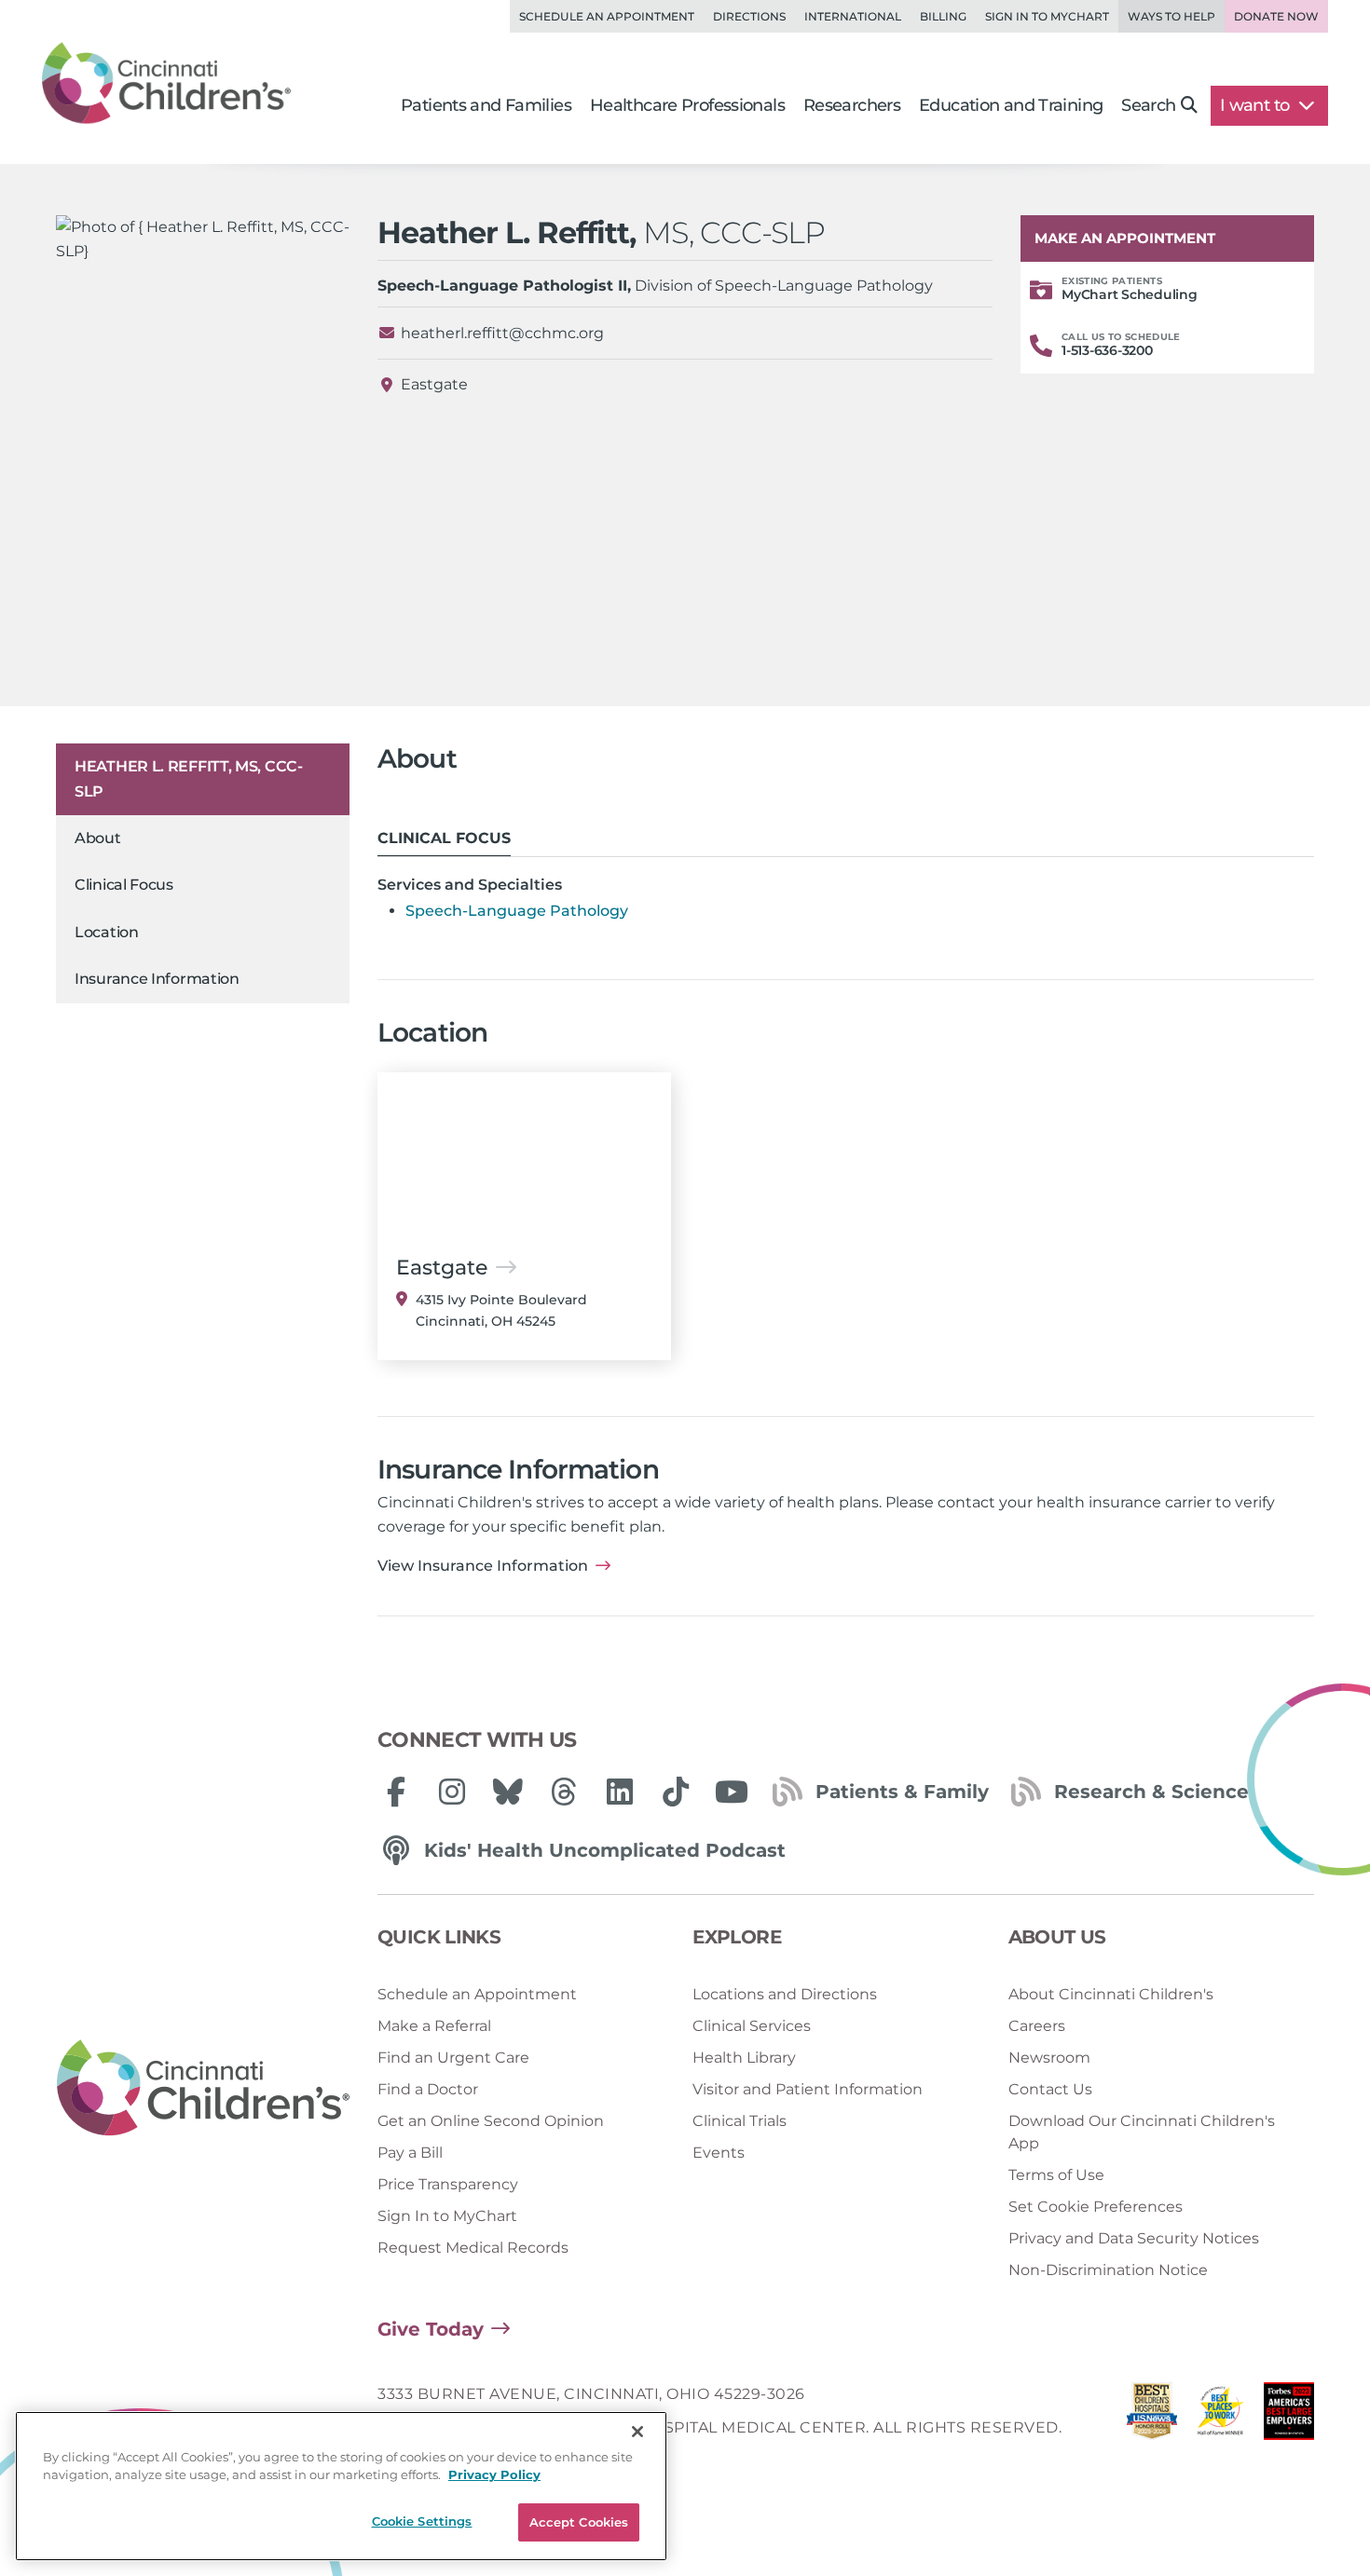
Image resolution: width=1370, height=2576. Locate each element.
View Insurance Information (483, 1566)
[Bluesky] (508, 1792)
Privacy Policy (494, 2475)
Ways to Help (1171, 16)
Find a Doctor (428, 2089)
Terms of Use (1056, 2175)
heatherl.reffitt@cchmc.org (502, 333)
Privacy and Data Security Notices (1134, 2238)
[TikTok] (676, 1792)
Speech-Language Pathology (517, 911)
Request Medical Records (473, 2248)
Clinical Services (752, 2026)
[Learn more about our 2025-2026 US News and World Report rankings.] (1152, 2416)
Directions (749, 16)
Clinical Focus (124, 886)
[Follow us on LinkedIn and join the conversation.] (620, 1792)
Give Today (431, 2329)
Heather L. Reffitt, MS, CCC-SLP (189, 778)
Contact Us (1050, 2089)
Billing (943, 16)
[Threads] (564, 1792)
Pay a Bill (410, 2153)
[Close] (637, 2432)
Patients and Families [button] (486, 105)
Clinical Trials (740, 2121)
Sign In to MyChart (447, 2216)
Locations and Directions (785, 1994)
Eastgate (434, 384)
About (98, 838)
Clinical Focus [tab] (444, 838)
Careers (1037, 2026)
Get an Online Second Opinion (491, 2121)
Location (107, 932)
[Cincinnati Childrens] (203, 2089)
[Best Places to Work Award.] (1221, 2416)
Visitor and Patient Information (808, 2089)
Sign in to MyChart (1047, 16)
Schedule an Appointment (607, 16)
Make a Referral (434, 2026)
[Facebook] (396, 1792)
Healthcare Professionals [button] (687, 105)
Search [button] (1148, 105)
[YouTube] (732, 1792)
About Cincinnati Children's (1111, 1994)
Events (719, 2153)
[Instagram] (452, 1792)
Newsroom (1049, 2058)
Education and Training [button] (1011, 105)
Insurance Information (157, 979)
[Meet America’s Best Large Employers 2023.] (1289, 2416)
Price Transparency (448, 2184)
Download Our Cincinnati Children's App (1142, 2132)
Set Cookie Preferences (1096, 2207)
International (853, 16)
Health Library (744, 2058)
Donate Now (1276, 16)
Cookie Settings (422, 2521)
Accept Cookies (579, 2522)
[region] (341, 2486)
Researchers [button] (852, 105)
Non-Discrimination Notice (1108, 2270)
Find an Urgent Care (453, 2058)
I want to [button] (1257, 105)
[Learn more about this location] (524, 1155)
